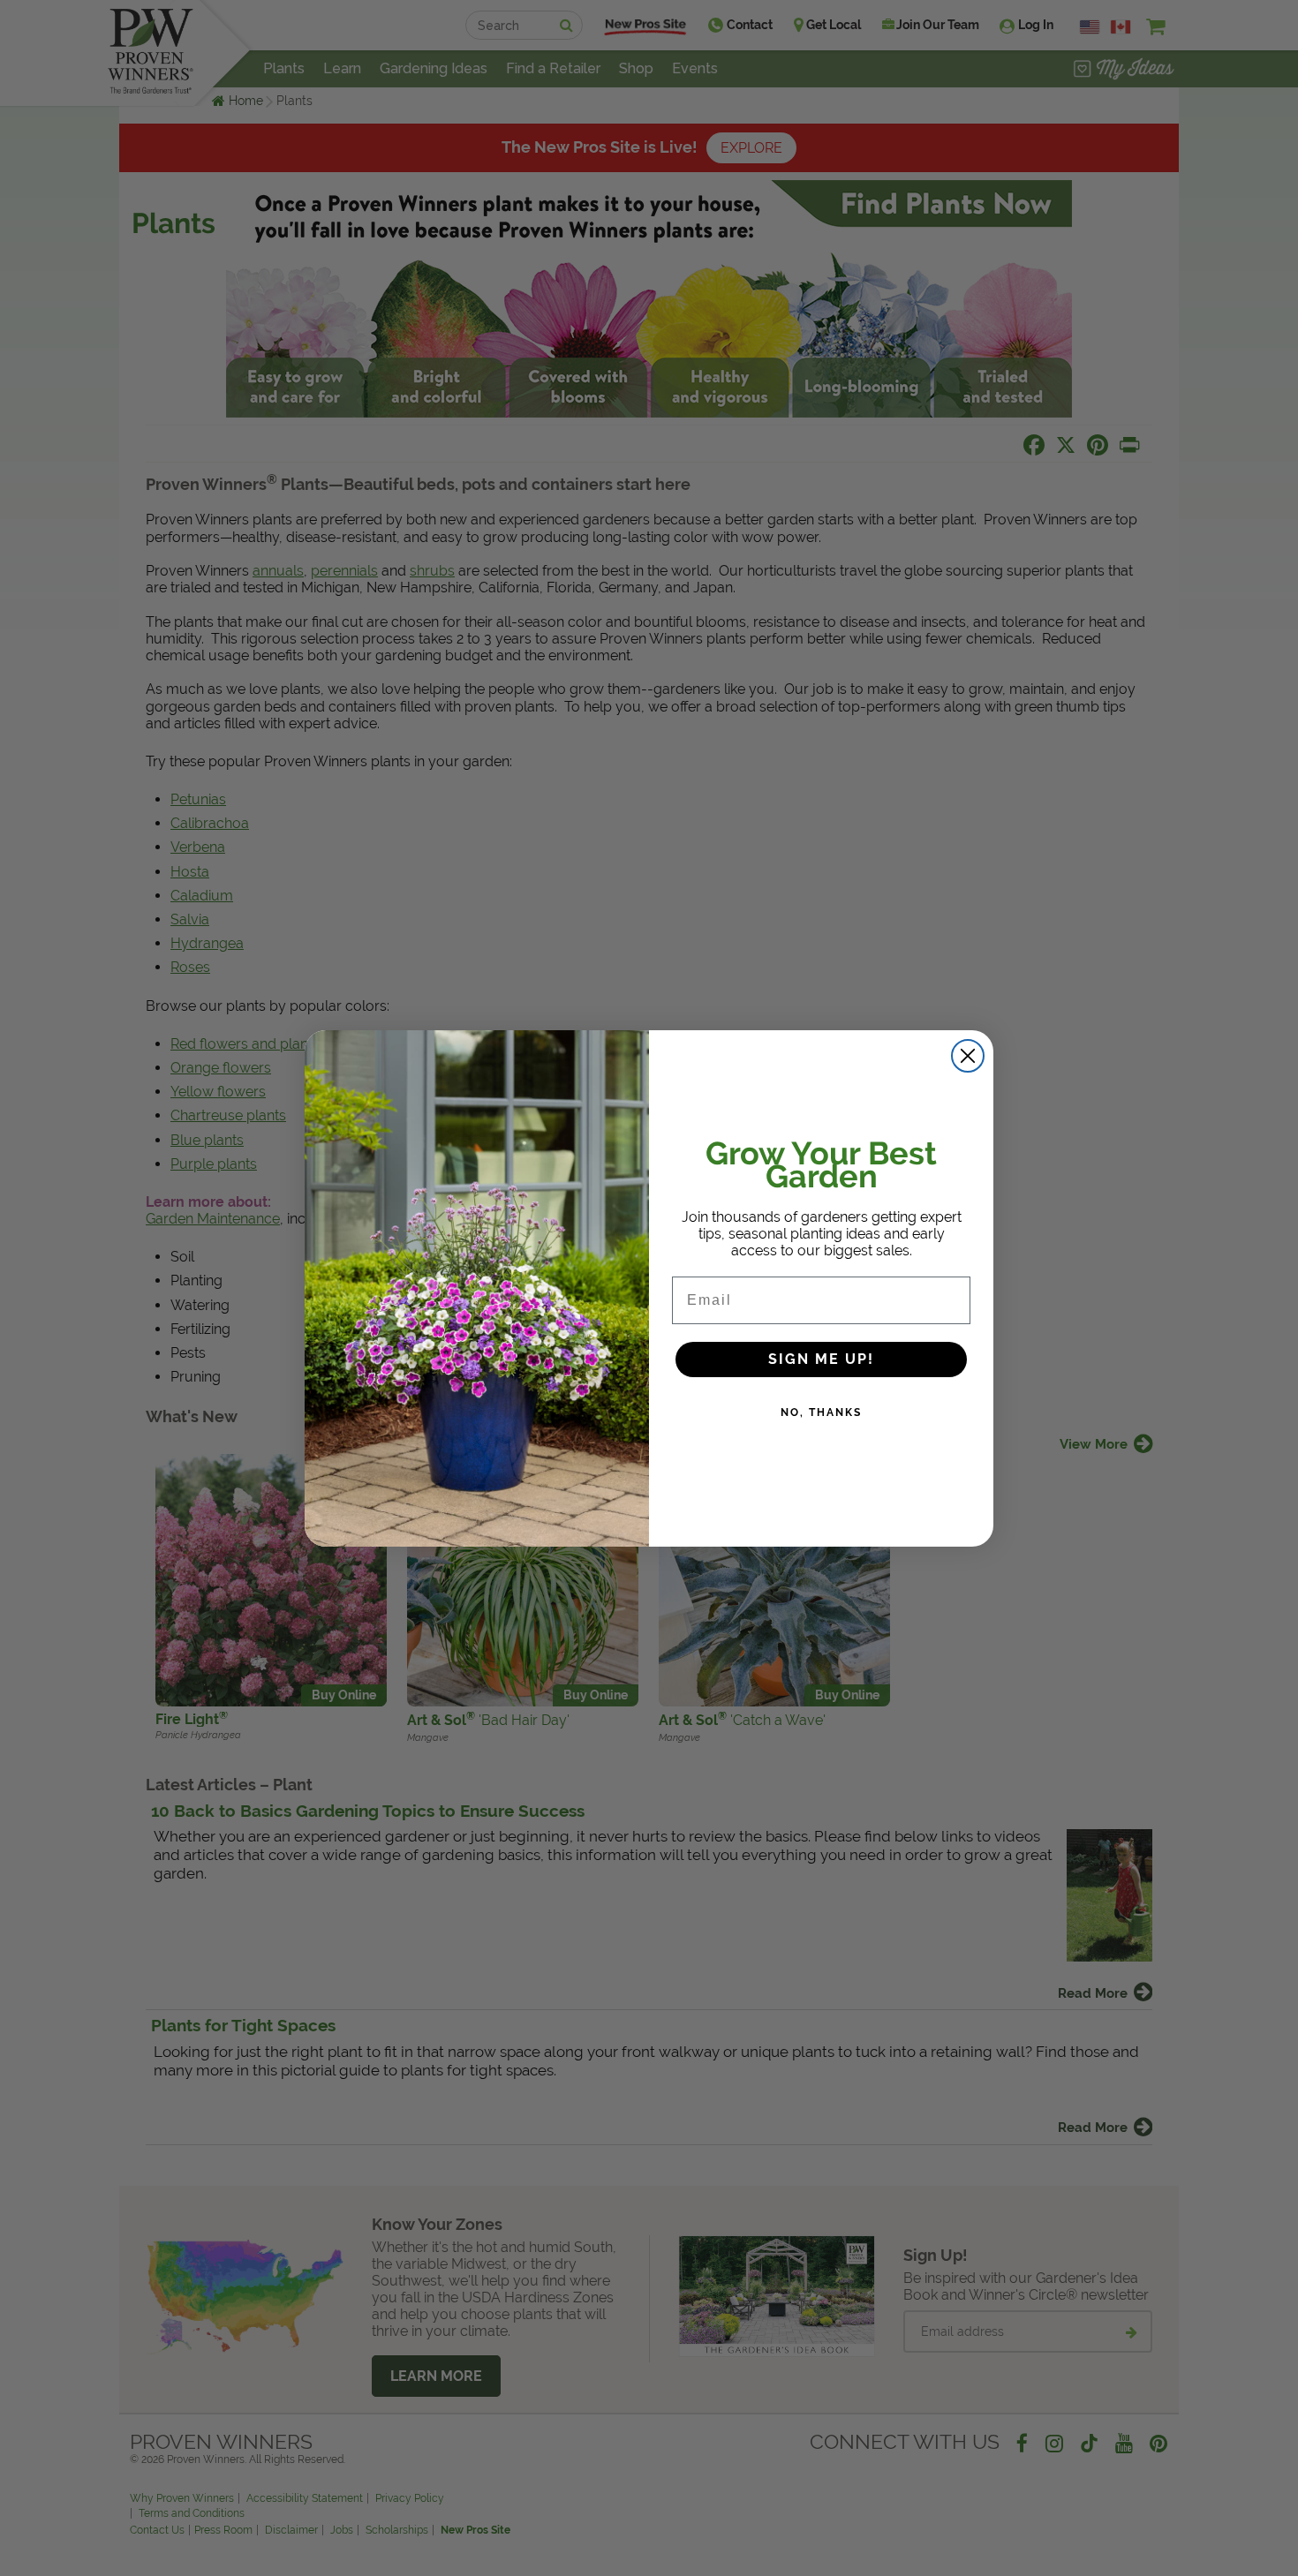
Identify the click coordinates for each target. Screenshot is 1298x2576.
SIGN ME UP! (821, 1359)
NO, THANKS (821, 1412)
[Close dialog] (968, 1056)
